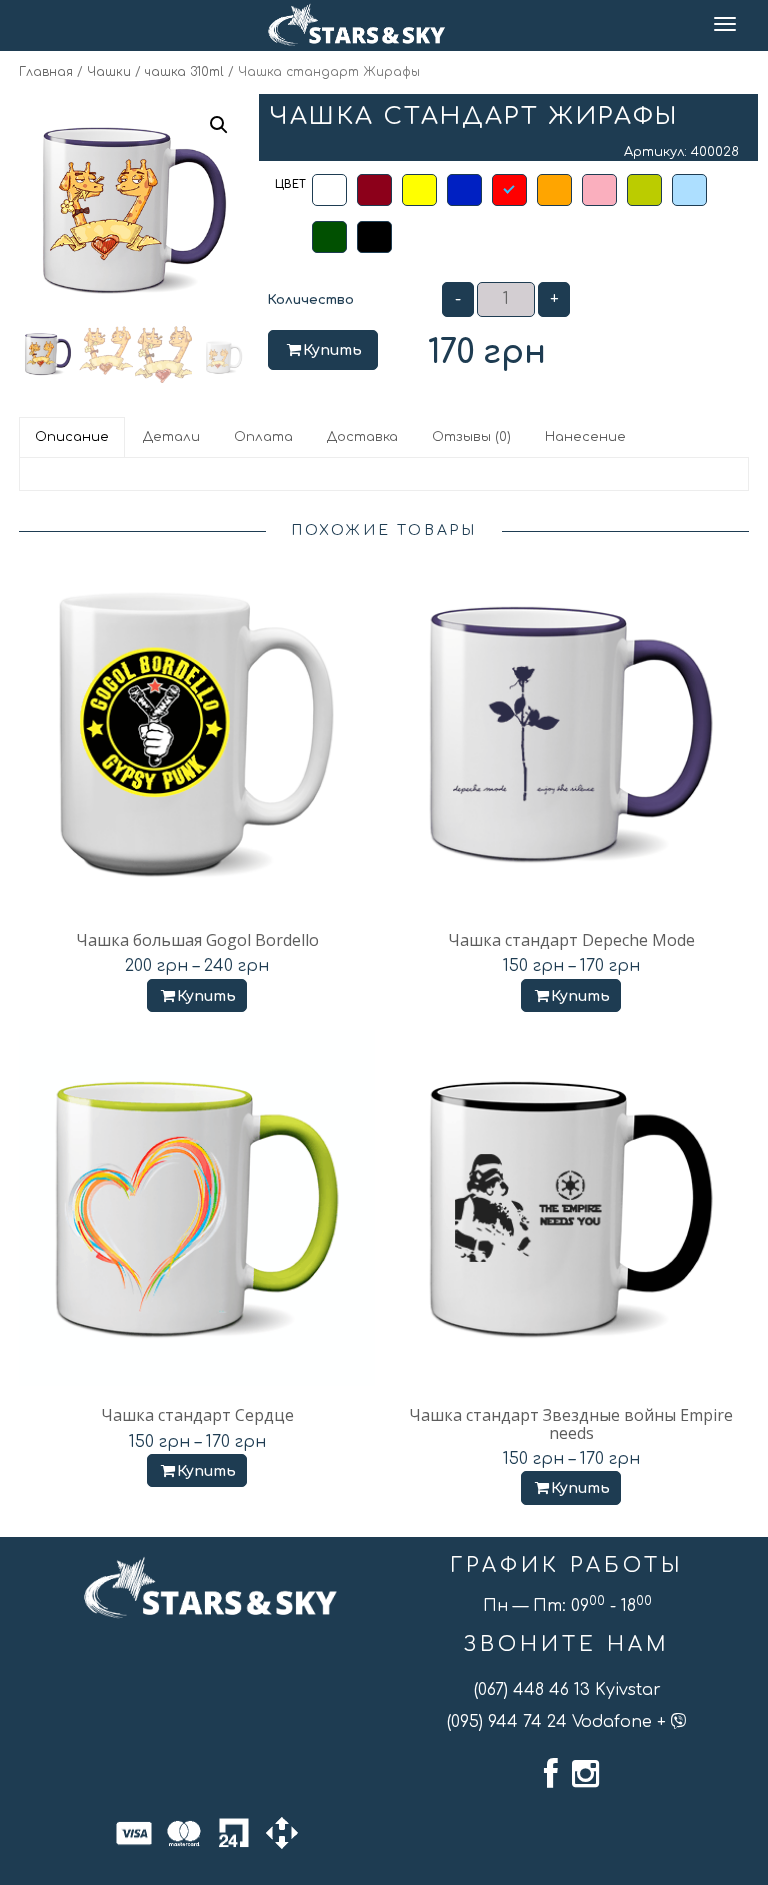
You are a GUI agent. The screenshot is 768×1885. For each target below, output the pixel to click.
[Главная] (356, 25)
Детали (171, 437)
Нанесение (585, 437)
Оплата (263, 437)
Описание (72, 437)
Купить (332, 350)
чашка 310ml (184, 72)
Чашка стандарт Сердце (197, 1415)
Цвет (290, 184)
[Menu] (726, 25)
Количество (310, 300)
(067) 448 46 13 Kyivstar (567, 1690)
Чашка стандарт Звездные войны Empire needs (571, 1424)
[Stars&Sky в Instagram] (585, 1774)
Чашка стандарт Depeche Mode (571, 940)
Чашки (109, 72)
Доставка (362, 437)
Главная (46, 72)
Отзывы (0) (471, 437)
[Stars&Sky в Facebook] (551, 1774)
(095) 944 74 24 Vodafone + (559, 1722)
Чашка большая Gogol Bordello (197, 940)
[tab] (73, 437)
